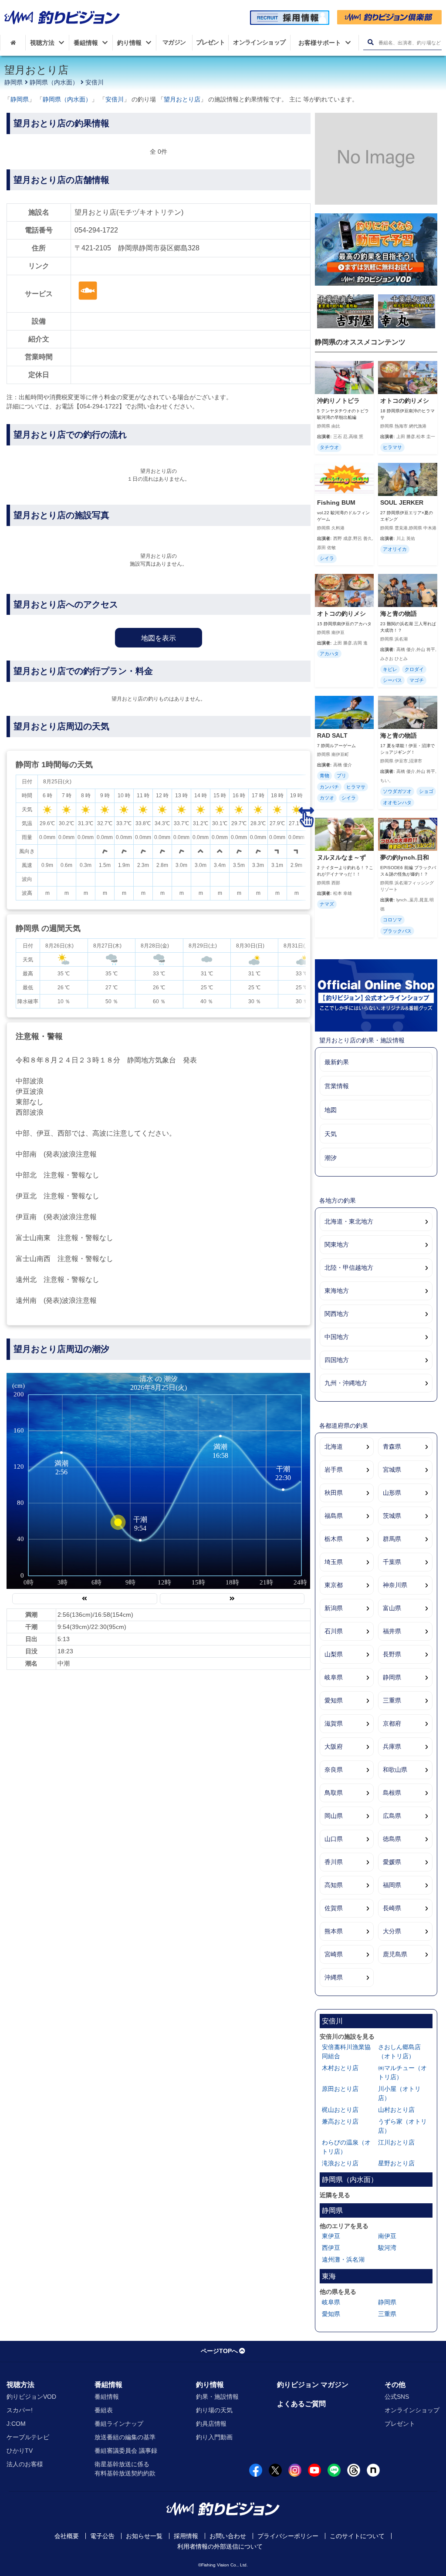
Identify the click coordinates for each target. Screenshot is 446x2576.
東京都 (334, 1585)
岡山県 (334, 1816)
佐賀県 (334, 1908)
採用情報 (186, 2536)
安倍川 (95, 82)
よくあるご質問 (301, 2404)
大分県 (392, 1931)
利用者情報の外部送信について (220, 2546)
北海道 (334, 1446)
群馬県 (392, 1539)
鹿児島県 (395, 1954)
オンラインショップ (412, 2410)
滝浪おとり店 (340, 2163)
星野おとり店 (396, 2163)
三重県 (392, 1700)
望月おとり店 (182, 99)
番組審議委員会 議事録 (126, 2451)
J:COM (16, 2424)
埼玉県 (334, 1562)
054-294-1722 (96, 230)
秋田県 (334, 1493)
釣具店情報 (211, 2424)
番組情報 (108, 2385)
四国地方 (337, 1360)
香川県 (334, 1862)
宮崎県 (334, 1954)
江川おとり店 (396, 2142)
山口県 (334, 1839)
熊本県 (334, 1931)
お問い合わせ (228, 2536)
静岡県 (14, 82)
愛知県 (334, 1700)
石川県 (334, 1631)
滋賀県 (334, 1723)
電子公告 (102, 2536)
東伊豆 (331, 2236)
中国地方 (337, 1337)
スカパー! (20, 2410)
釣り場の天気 (214, 2410)
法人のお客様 (25, 2464)
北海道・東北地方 (349, 1221)
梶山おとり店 (340, 2110)
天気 (331, 1134)
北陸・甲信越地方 (349, 1268)
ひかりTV (20, 2451)
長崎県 (392, 1908)
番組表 (104, 2410)
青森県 (392, 1446)
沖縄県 (334, 1977)
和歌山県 (395, 1770)
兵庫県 (392, 1747)
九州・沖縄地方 (346, 1383)
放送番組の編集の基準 (125, 2437)
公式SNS (397, 2397)
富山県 (392, 1608)
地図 (331, 1110)
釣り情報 (210, 2385)
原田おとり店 (340, 2089)
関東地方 (337, 1244)
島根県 (392, 1793)
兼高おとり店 (340, 2121)
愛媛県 (392, 1862)
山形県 (392, 1493)
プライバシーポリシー (288, 2536)
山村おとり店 (396, 2110)
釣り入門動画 (214, 2437)
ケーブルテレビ (28, 2437)
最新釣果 (337, 1062)
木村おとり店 (340, 2068)
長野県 (392, 1654)
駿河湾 (387, 2248)
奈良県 (334, 1770)
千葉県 (392, 1562)
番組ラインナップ (119, 2424)
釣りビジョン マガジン (313, 2385)
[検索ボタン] (370, 42)
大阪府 (334, 1747)
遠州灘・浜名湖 (343, 2259)
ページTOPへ (219, 2351)
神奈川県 (395, 1585)
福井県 (392, 1631)
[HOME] (13, 43)
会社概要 (67, 2536)
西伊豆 (331, 2248)
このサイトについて (357, 2536)
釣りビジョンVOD (31, 2397)
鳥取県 (334, 1793)
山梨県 (334, 1654)
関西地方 (337, 1314)
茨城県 (392, 1516)
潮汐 (331, 1158)
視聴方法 (20, 2385)
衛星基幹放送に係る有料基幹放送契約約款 (125, 2469)
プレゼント (400, 2424)
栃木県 (334, 1539)
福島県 (334, 1516)
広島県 (392, 1816)
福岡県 (392, 1885)
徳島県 (392, 1839)
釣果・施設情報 (217, 2397)
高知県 (334, 1885)
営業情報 (337, 1086)
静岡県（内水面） (54, 82)
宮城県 (392, 1470)
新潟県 (334, 1608)
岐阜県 (334, 1677)
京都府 (392, 1723)
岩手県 (334, 1470)
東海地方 (337, 1291)
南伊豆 (387, 2236)
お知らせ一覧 (144, 2536)
